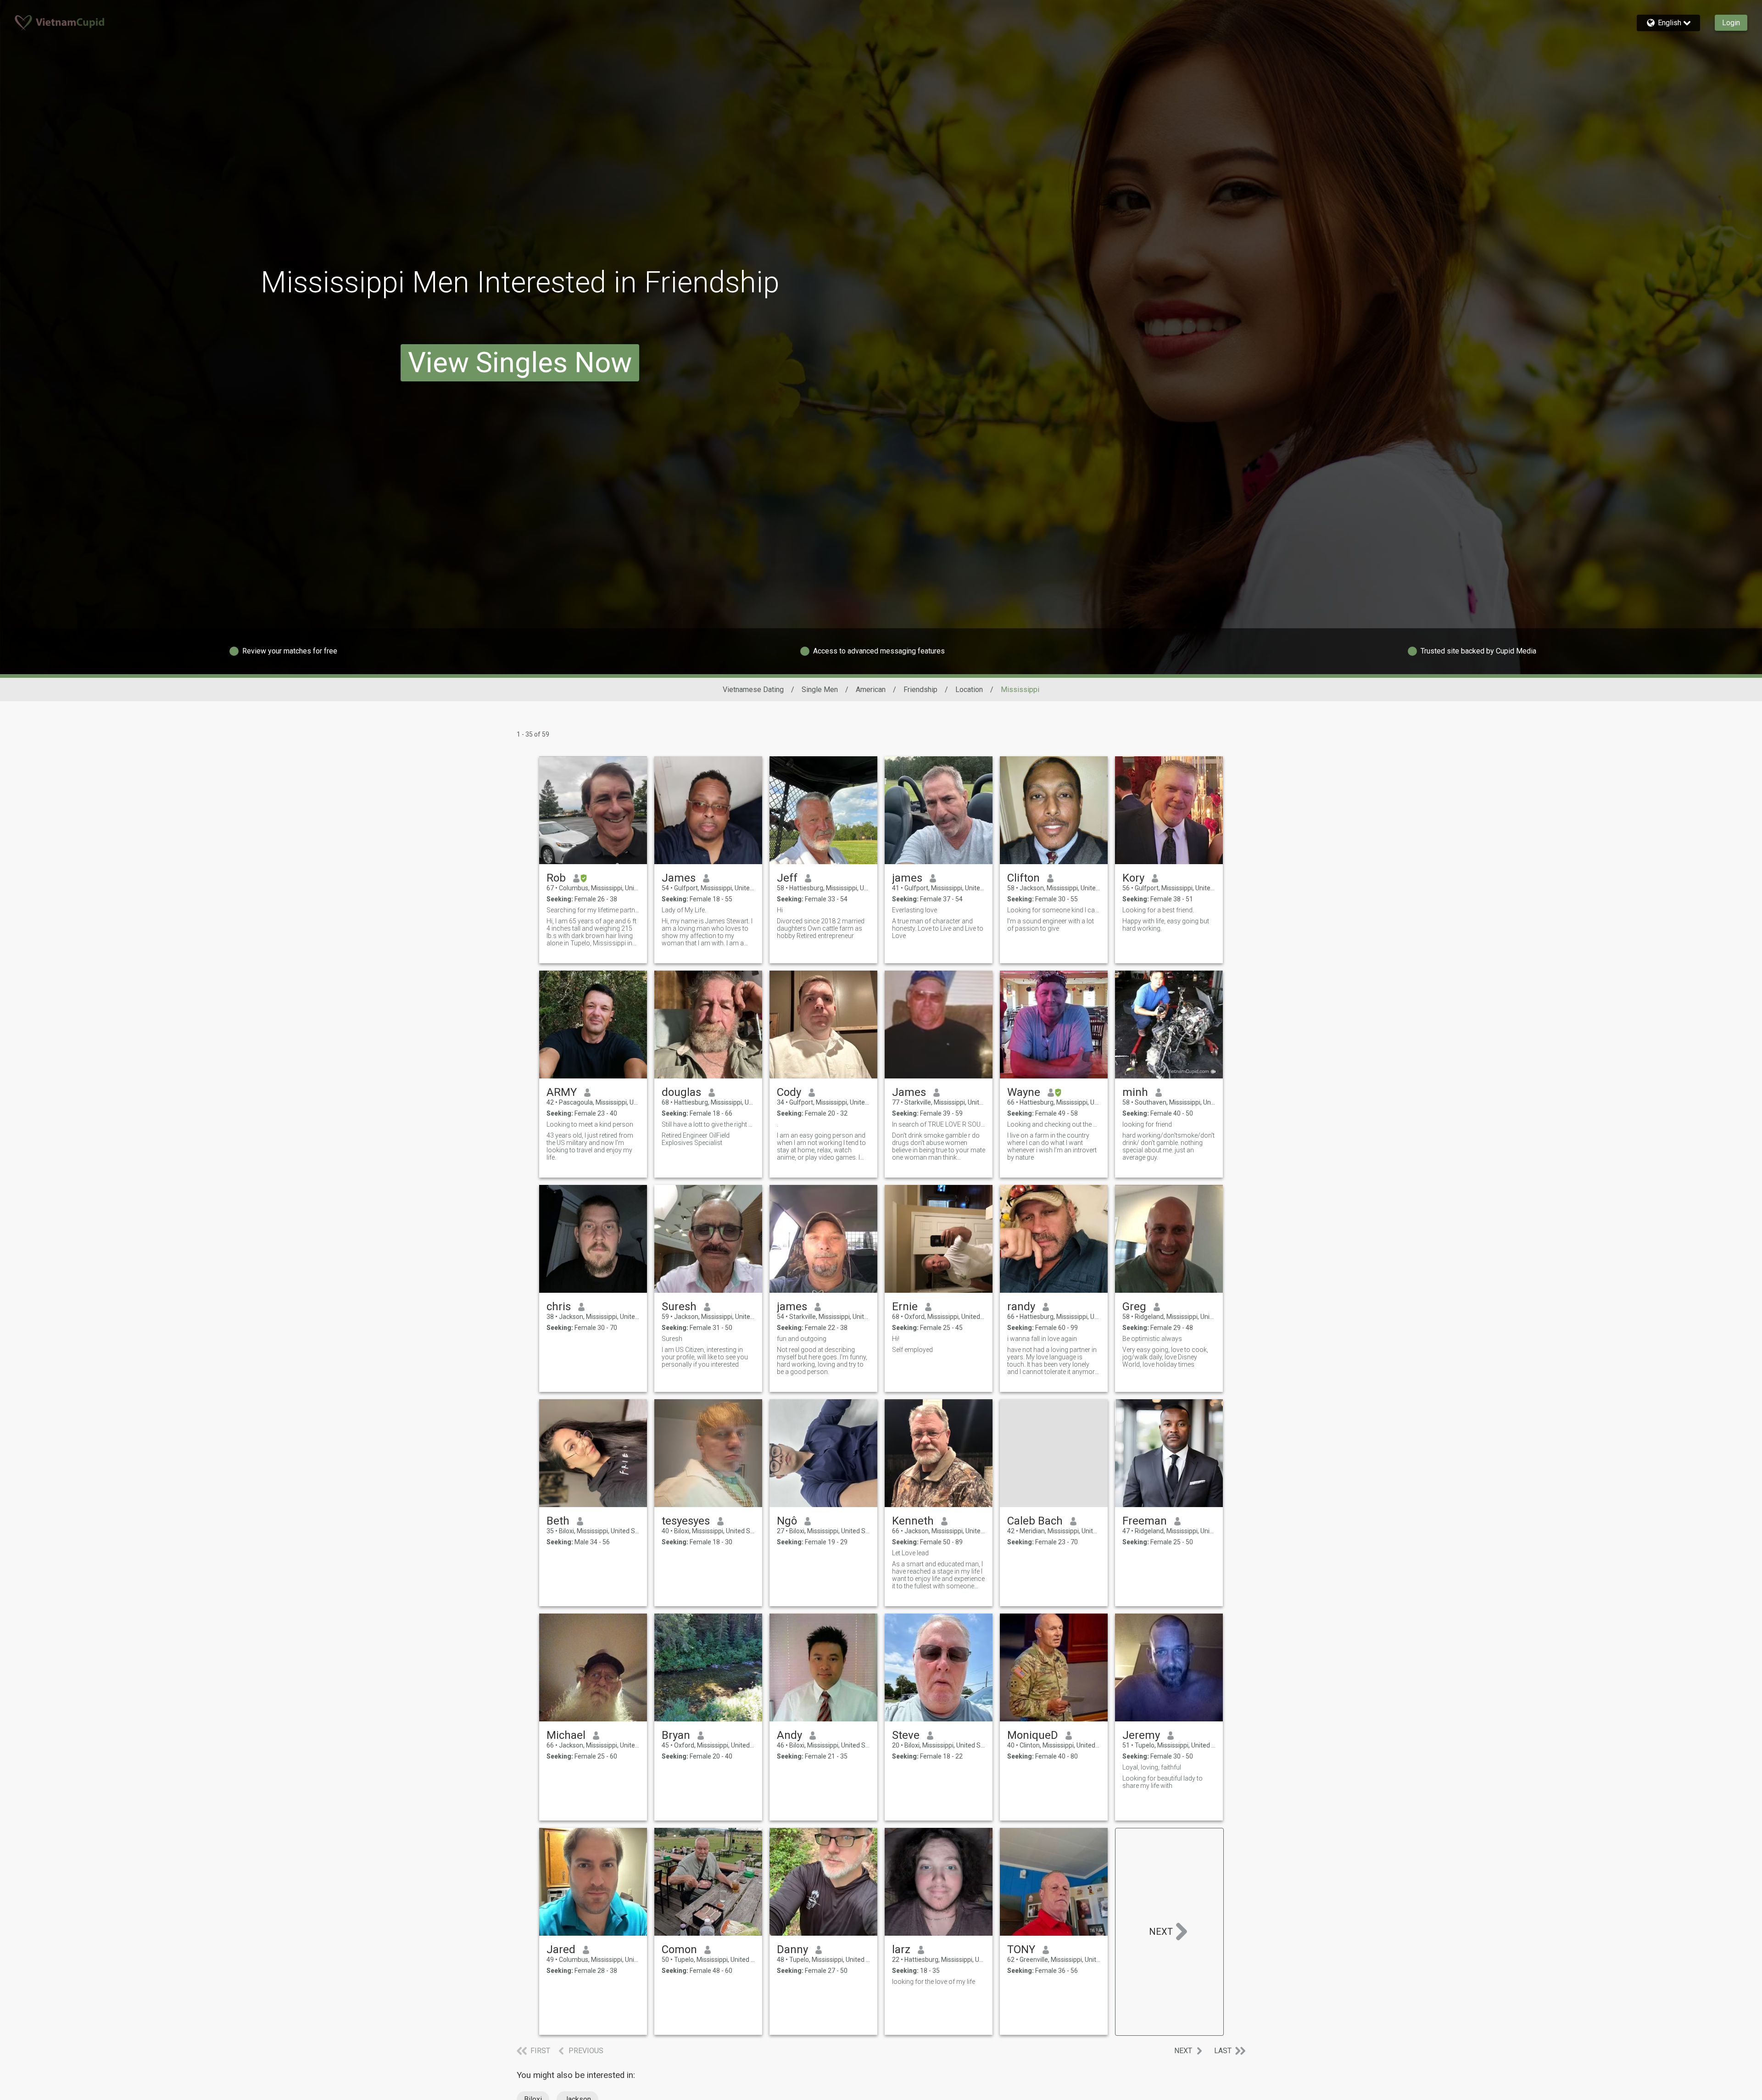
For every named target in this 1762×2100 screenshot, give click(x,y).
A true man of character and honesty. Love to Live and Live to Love (938, 928)
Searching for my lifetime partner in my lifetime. (593, 910)
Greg (1134, 1307)
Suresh (679, 1307)
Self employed (912, 1350)
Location (969, 690)
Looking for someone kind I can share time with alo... (1054, 910)
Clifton (1023, 878)
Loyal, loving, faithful (1152, 1767)
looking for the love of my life (934, 1982)
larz (901, 1949)
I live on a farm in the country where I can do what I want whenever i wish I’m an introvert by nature (1052, 1146)
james (907, 878)
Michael (566, 1735)
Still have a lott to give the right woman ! (708, 1124)
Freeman (1145, 1521)
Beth (558, 1521)
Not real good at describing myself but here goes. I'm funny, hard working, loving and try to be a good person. (822, 1361)
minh (1135, 1092)
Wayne (1024, 1092)
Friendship (920, 690)
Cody (789, 1092)
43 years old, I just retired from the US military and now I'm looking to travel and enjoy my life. (590, 1146)
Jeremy (1141, 1735)
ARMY (562, 1092)
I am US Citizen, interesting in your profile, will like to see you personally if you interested (705, 1357)
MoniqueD (1033, 1735)
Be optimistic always (1152, 1339)
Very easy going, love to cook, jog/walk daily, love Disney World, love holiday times (1165, 1357)
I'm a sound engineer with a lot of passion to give (1051, 925)
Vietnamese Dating (753, 690)
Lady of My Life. (684, 910)
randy (1021, 1307)
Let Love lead (910, 1553)
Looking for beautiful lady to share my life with (1163, 1782)
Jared (561, 1949)
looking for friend (1147, 1124)
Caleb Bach (1035, 1521)
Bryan (676, 1735)
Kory (1133, 878)
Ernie (905, 1307)
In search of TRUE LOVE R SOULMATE (939, 1124)
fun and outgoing (802, 1339)
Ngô (787, 1521)
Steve (906, 1735)
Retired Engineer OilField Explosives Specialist (696, 1139)
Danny (792, 1949)
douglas (681, 1092)
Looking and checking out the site (1054, 1124)
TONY (1021, 1949)
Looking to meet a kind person (590, 1124)
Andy (789, 1735)
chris (559, 1307)
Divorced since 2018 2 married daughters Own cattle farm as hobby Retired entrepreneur (821, 928)
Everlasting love (914, 910)
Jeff (787, 878)
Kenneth (913, 1521)
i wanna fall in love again (1042, 1339)
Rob (556, 878)
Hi (780, 910)
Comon (679, 1949)
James (679, 878)
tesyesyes (686, 1521)
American (871, 690)
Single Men (820, 690)
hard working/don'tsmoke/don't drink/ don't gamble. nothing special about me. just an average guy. (1168, 1146)
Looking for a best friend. (1158, 910)
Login (1731, 23)
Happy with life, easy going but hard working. (1166, 925)
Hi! (896, 1339)
